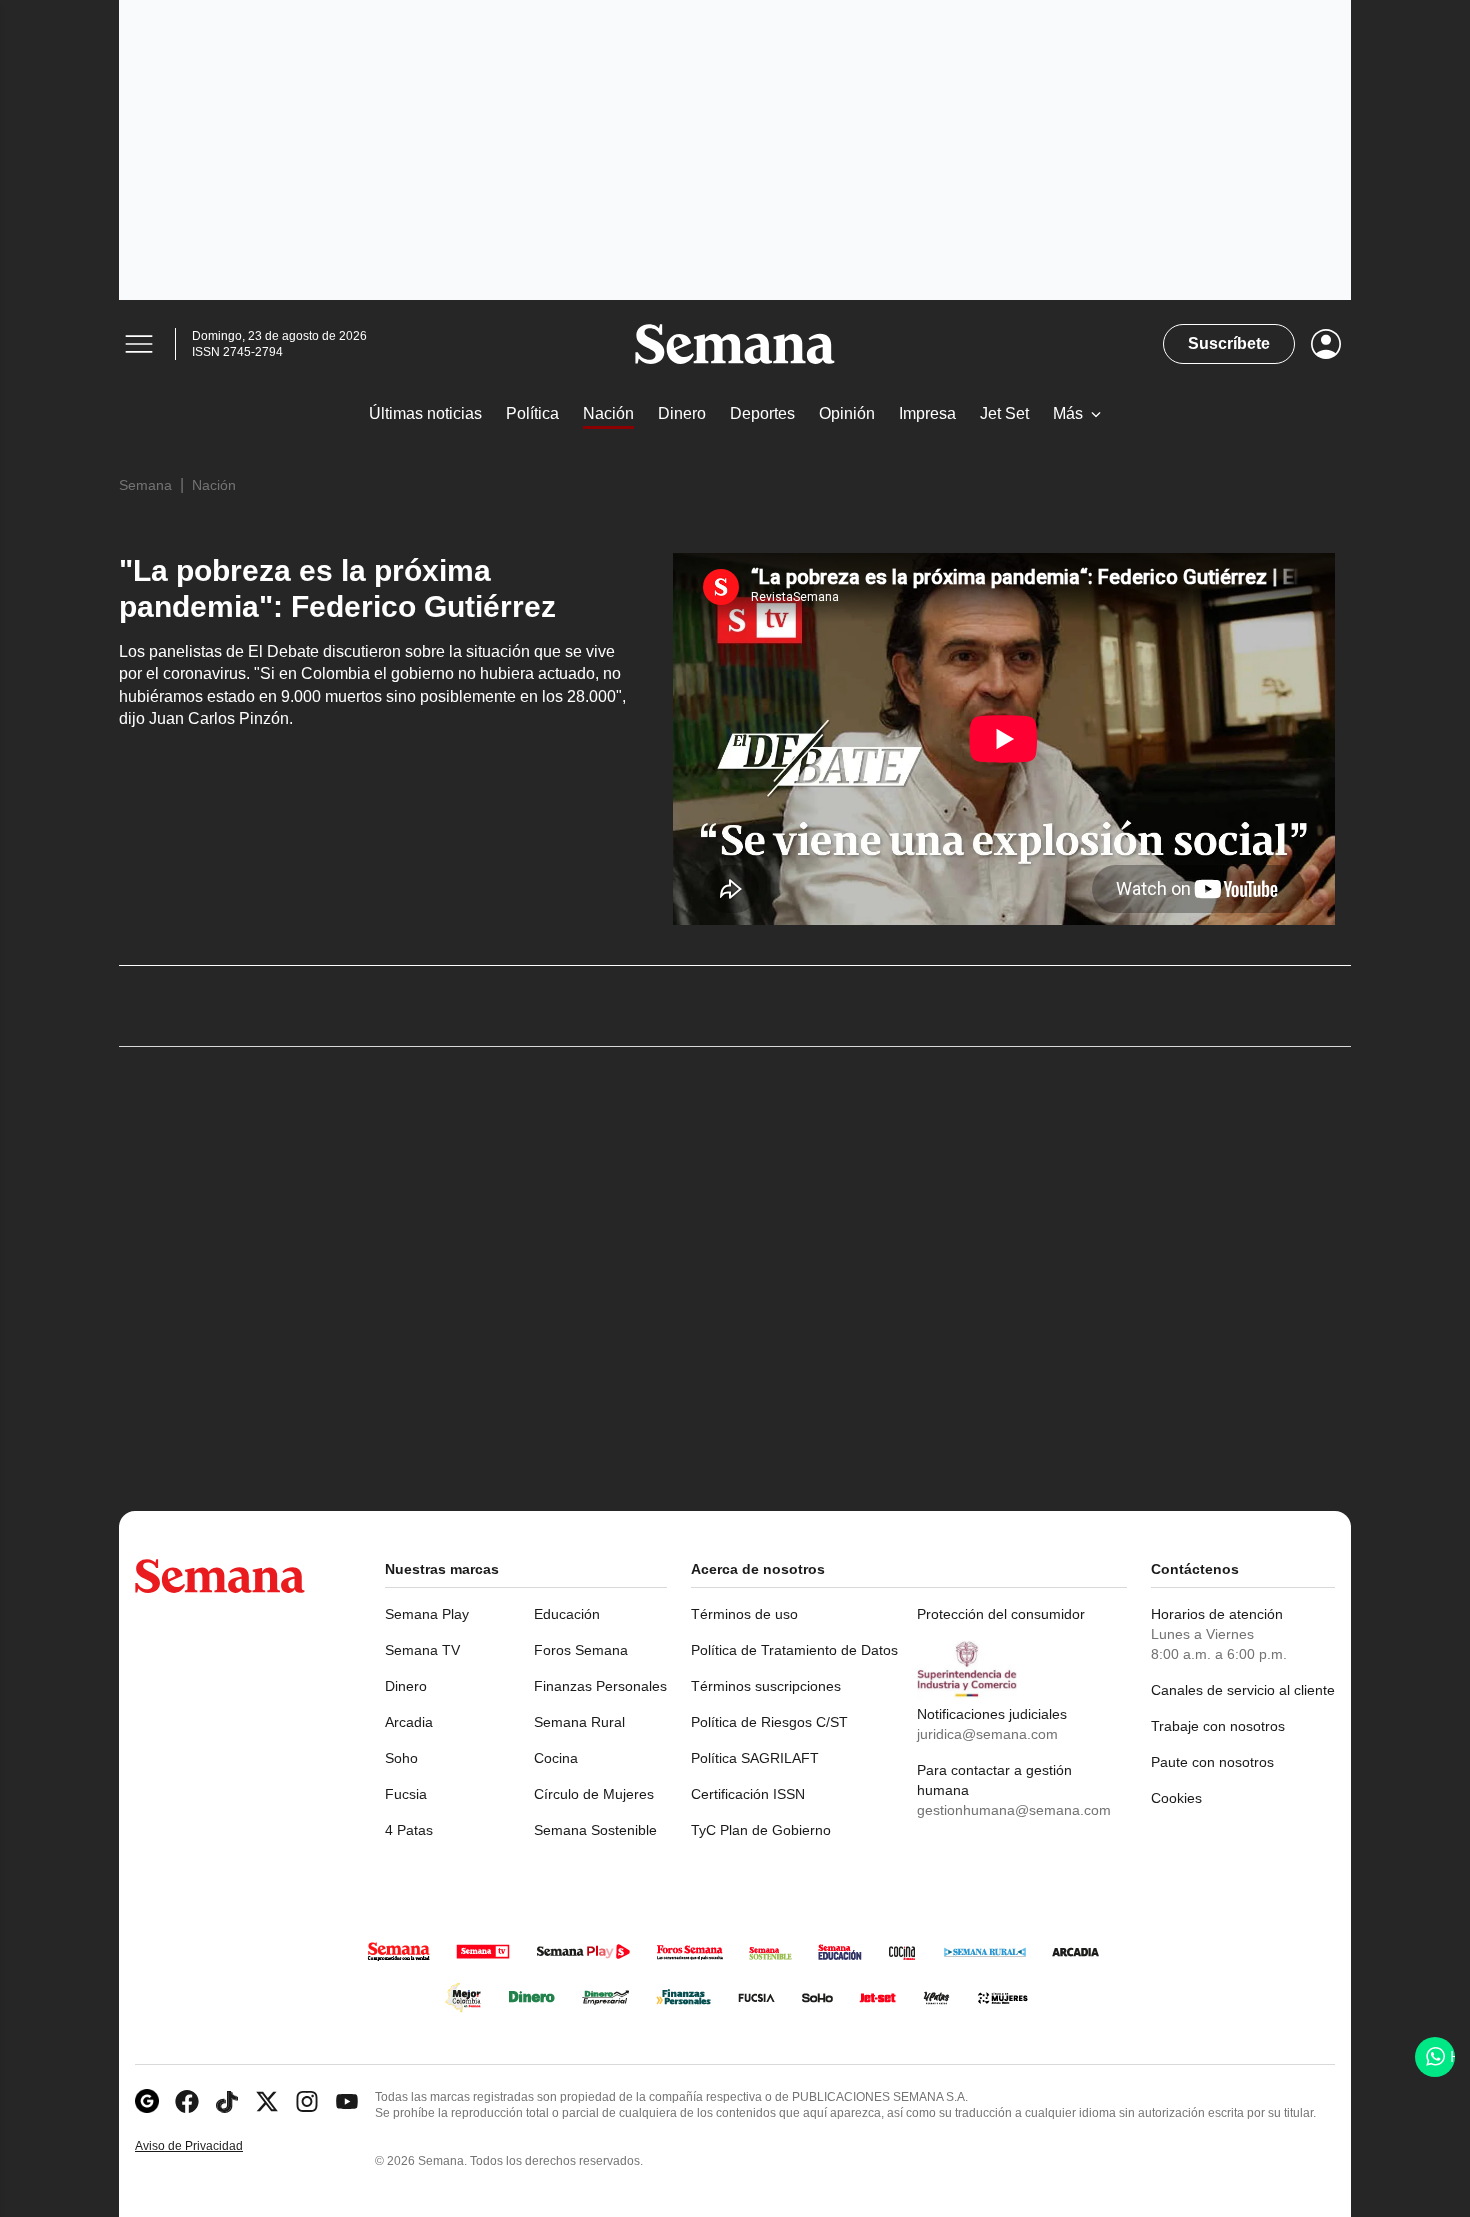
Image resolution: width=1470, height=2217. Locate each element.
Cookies (1176, 1798)
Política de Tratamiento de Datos (794, 1650)
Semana (145, 485)
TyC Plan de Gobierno (761, 1830)
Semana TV (422, 1650)
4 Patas (409, 1830)
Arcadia (409, 1722)
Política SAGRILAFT (755, 1758)
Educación (567, 1614)
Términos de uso (744, 1614)
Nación (214, 485)
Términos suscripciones (766, 1686)
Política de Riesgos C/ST (769, 1722)
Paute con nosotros (1212, 1762)
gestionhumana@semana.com (1014, 1810)
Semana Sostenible (595, 1830)
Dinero (406, 1686)
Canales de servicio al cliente (1243, 1690)
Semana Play (427, 1614)
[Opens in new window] (187, 2101)
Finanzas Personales (600, 1686)
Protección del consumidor (1001, 1614)
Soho (401, 1758)
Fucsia (406, 1794)
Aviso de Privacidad (210, 2146)
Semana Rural (579, 1722)
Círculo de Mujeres (594, 1794)
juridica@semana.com (987, 1734)
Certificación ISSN (748, 1794)
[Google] (147, 2101)
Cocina (556, 1758)
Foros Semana (581, 1650)
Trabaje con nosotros (1218, 1726)
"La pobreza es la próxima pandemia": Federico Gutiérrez (337, 588)
